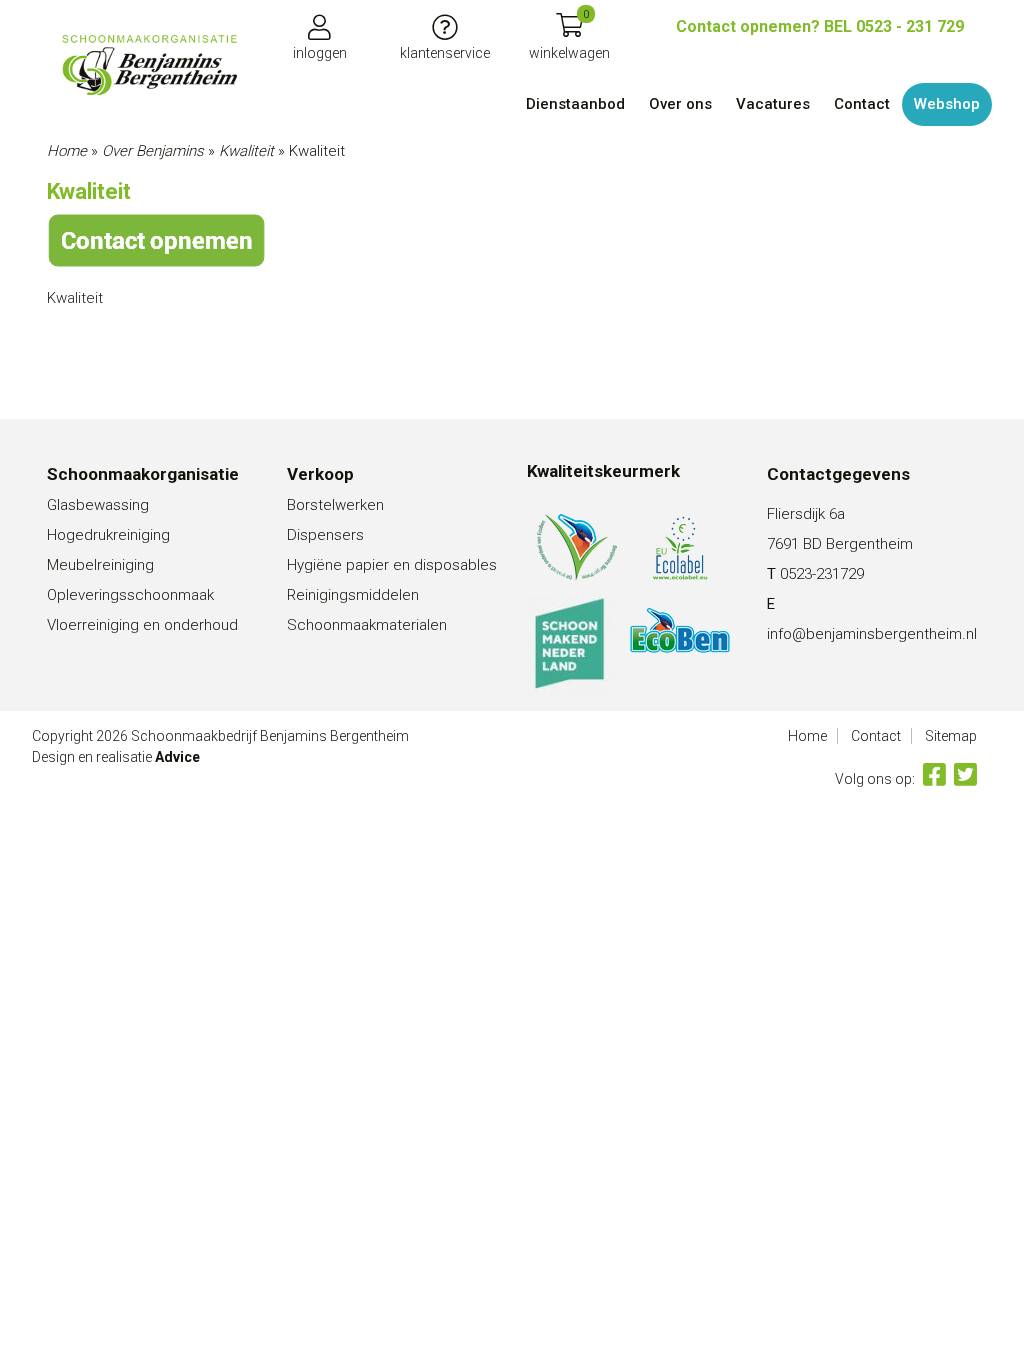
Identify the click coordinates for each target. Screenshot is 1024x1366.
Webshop (947, 104)
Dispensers (325, 535)
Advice (177, 757)
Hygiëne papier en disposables (392, 565)
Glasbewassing (98, 505)
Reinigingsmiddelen (353, 595)
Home (67, 151)
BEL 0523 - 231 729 (820, 26)
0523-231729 (822, 574)
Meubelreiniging (100, 565)
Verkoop (320, 474)
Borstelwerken (335, 505)
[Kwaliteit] (149, 65)
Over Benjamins (153, 151)
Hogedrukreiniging (108, 535)
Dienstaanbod (575, 104)
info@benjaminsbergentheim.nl (872, 634)
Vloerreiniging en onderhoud (142, 625)
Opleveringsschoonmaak (130, 595)
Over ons (680, 104)
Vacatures (773, 104)
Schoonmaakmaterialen (367, 625)
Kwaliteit (246, 151)
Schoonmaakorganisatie (143, 474)
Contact (862, 104)
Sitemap (951, 736)
